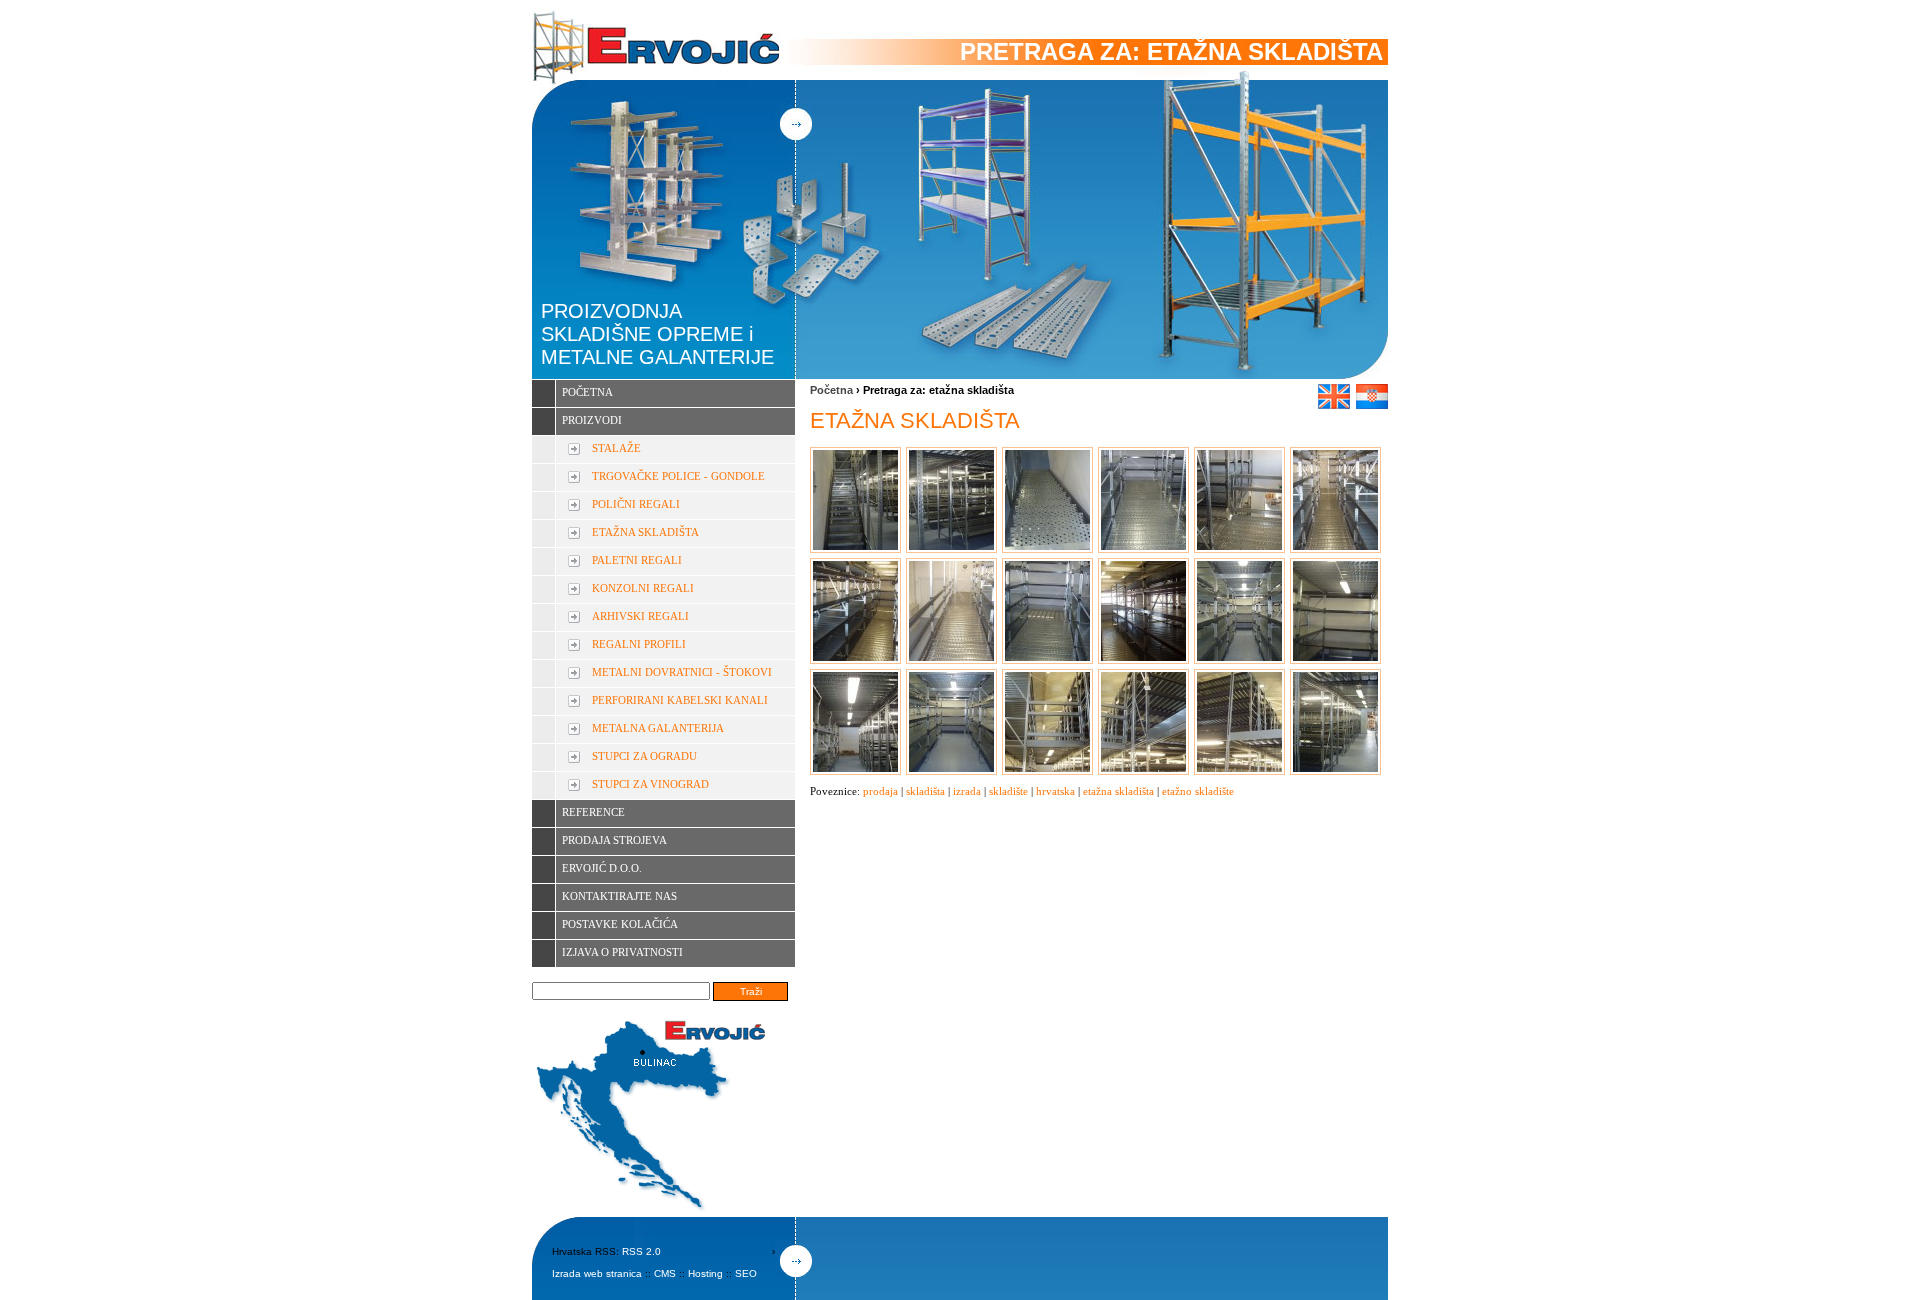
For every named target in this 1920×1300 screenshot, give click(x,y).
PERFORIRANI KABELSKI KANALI (680, 700)
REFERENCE (593, 812)
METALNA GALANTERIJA (658, 728)
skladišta (925, 791)
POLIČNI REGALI (636, 504)
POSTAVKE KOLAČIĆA (620, 924)
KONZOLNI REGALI (643, 588)
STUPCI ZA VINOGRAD (650, 784)
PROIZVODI (592, 420)
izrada (967, 791)
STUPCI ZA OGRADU (644, 756)
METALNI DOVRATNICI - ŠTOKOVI (682, 672)
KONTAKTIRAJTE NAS (619, 896)
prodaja (880, 791)
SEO (746, 1273)
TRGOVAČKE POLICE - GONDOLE (678, 476)
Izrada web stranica (597, 1273)
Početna (831, 390)
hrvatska (1055, 791)
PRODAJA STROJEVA (614, 840)
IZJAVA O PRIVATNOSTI (622, 952)
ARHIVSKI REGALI (640, 616)
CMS (665, 1273)
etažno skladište (1198, 791)
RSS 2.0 (641, 1251)
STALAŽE (616, 448)
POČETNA (587, 392)
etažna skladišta (1118, 791)
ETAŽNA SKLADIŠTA (645, 532)
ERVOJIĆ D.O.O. (602, 868)
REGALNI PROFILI (639, 644)
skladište (1008, 791)
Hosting (705, 1273)
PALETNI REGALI (637, 560)
